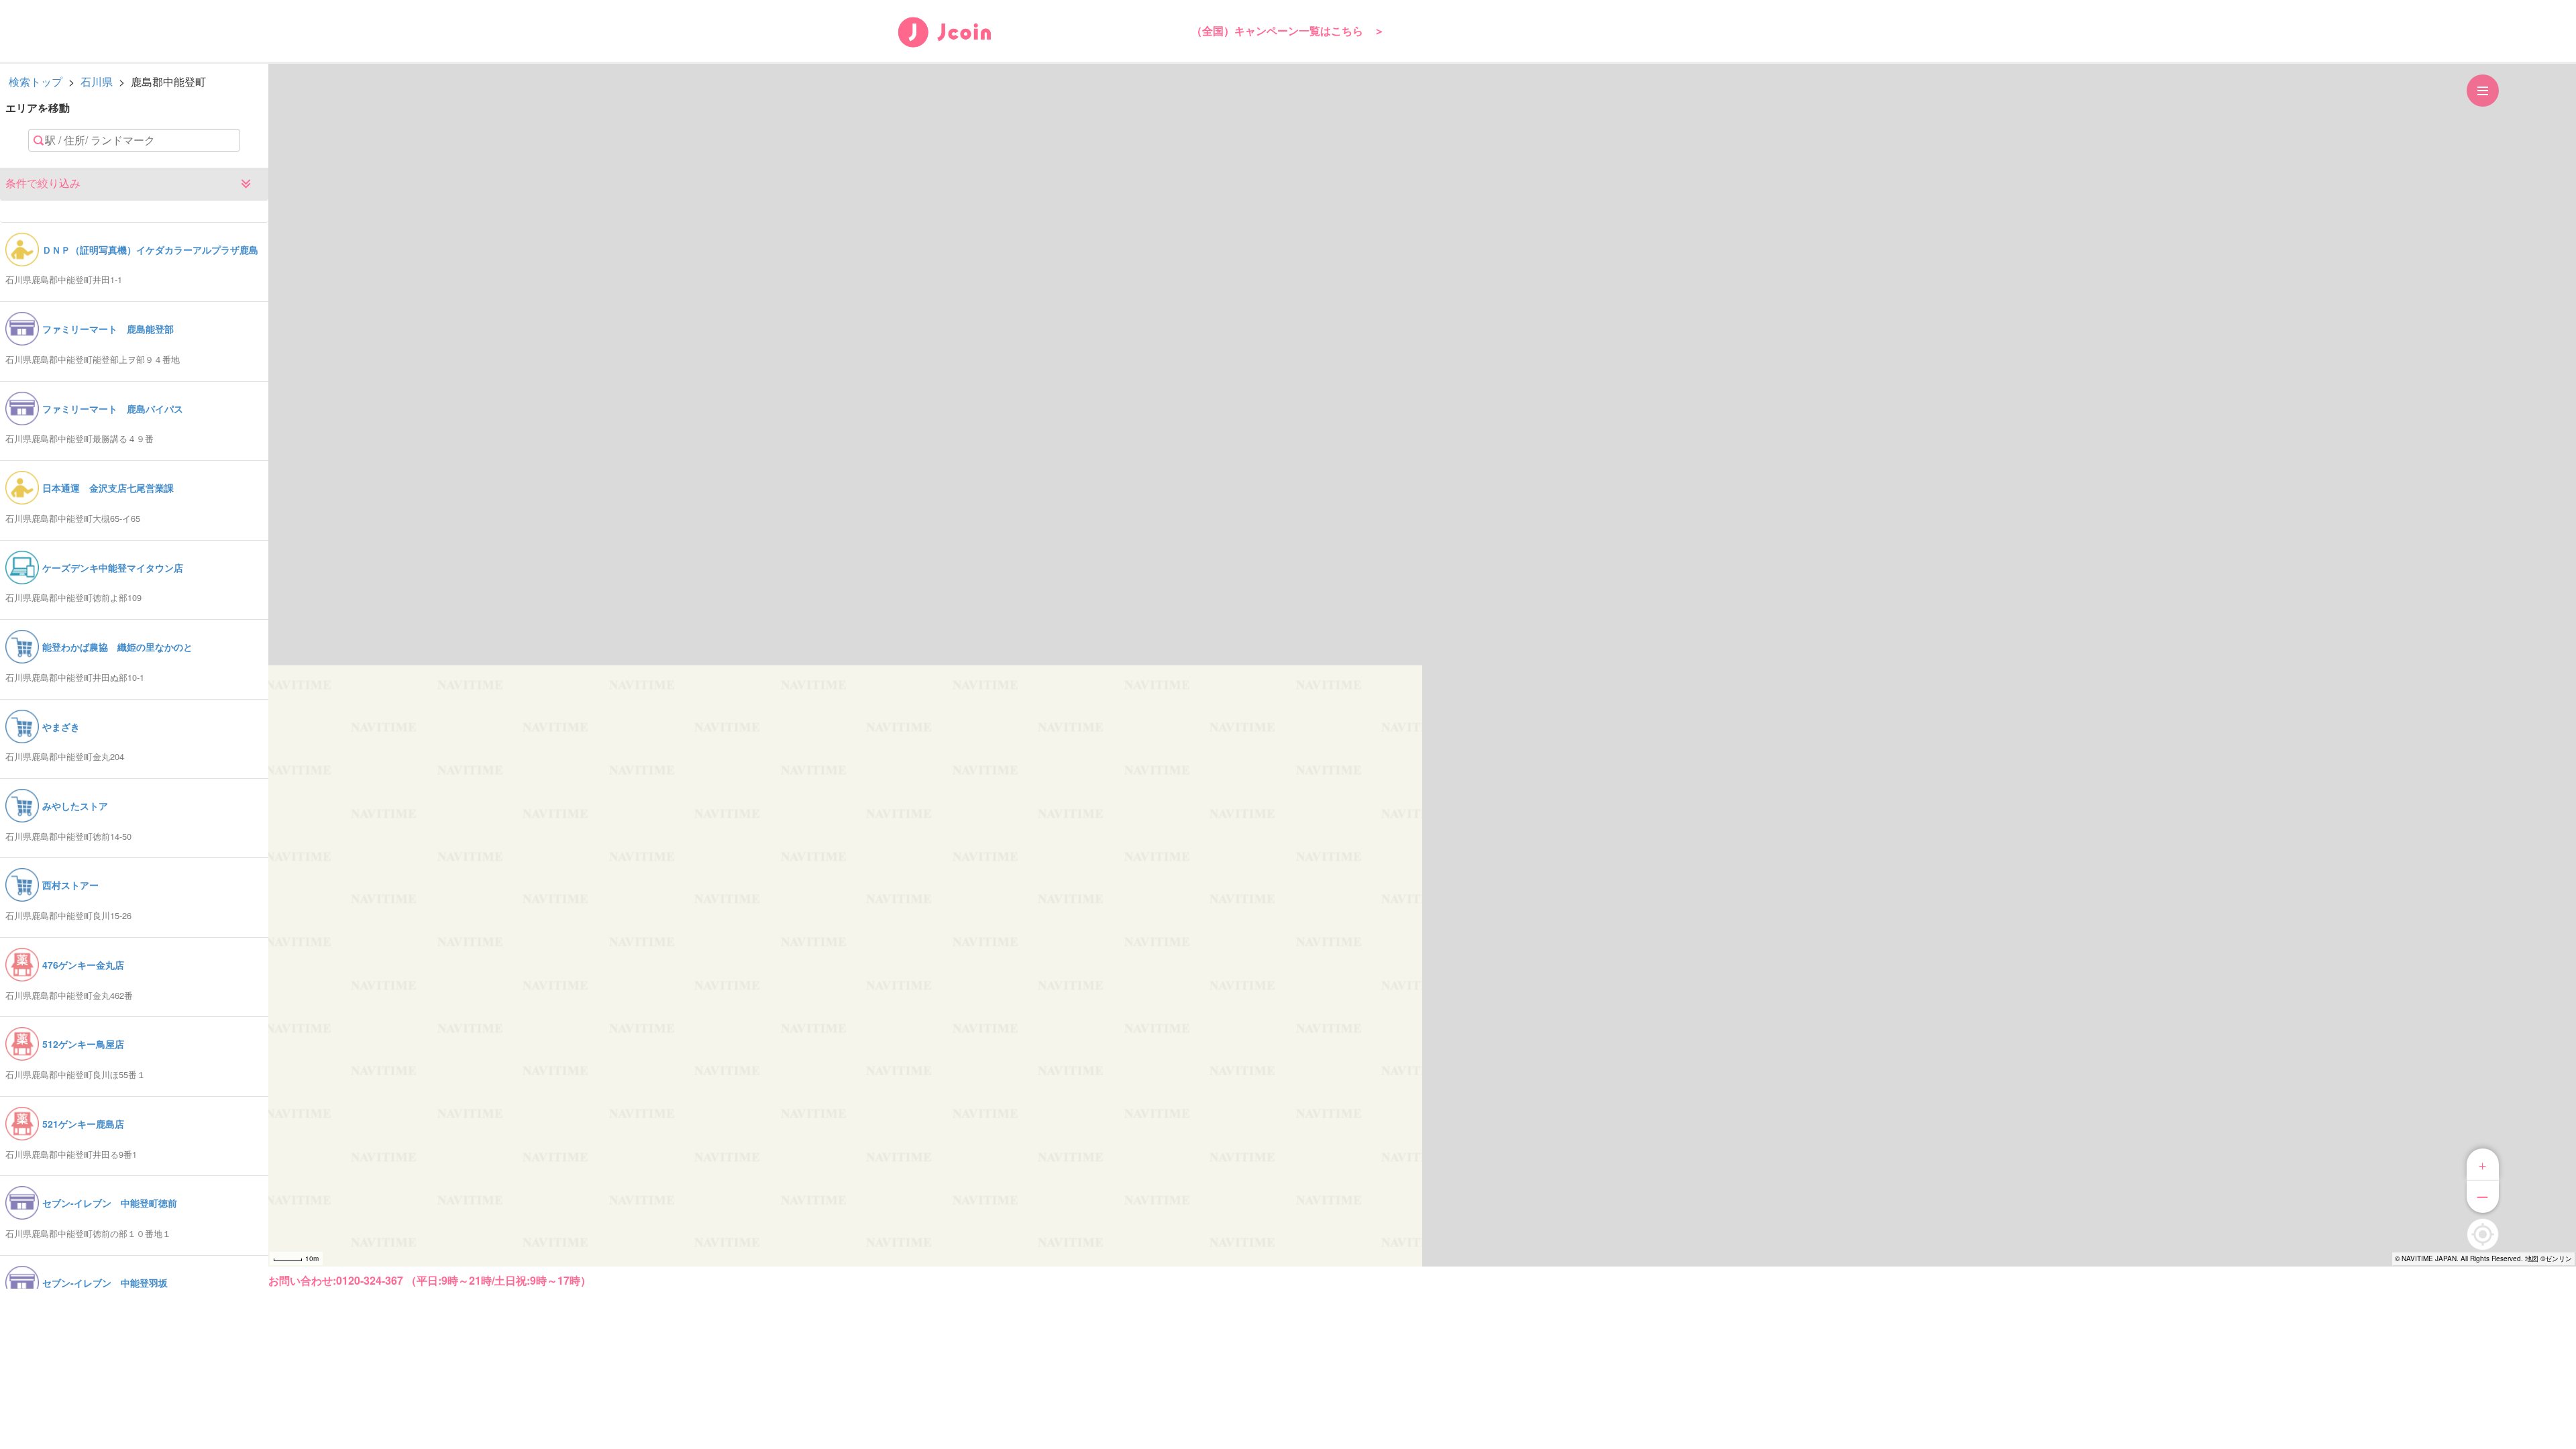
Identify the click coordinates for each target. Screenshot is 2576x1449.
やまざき (61, 727)
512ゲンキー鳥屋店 (83, 1044)
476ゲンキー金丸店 (83, 965)
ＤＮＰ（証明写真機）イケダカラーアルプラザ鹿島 (150, 250)
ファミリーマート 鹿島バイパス (113, 409)
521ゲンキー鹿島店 (83, 1124)
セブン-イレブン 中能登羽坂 (105, 1283)
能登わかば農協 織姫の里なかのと (117, 647)
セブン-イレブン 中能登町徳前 (110, 1203)
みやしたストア (75, 806)
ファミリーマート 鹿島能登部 (108, 329)
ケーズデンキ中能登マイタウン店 (113, 568)
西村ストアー (70, 885)
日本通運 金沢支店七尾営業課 (108, 488)
